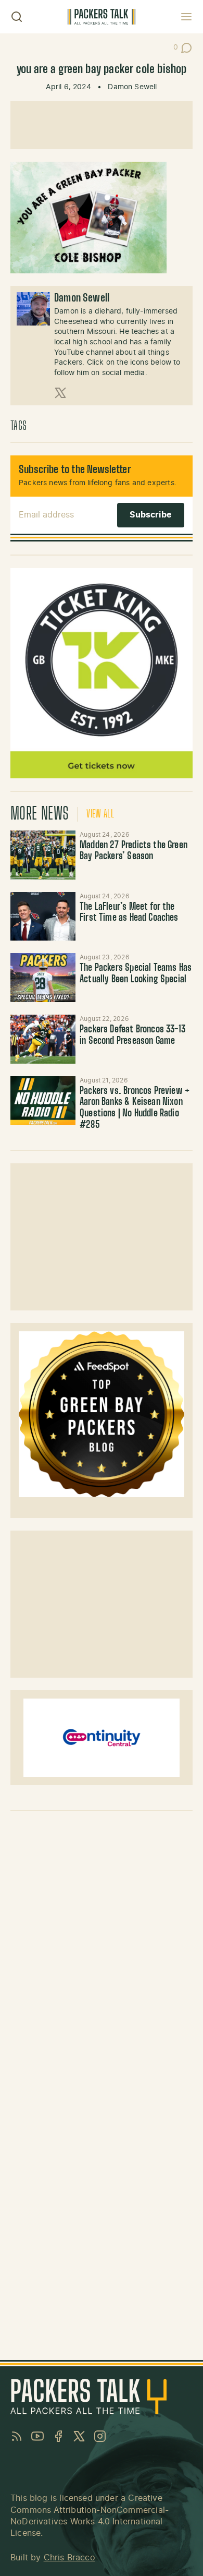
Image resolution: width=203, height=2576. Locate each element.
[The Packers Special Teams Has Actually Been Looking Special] (43, 978)
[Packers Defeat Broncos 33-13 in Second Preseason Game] (43, 1039)
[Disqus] (102, 1950)
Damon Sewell (132, 87)
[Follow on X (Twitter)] (60, 393)
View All (100, 814)
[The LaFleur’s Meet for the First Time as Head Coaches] (43, 917)
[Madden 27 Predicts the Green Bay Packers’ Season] (43, 855)
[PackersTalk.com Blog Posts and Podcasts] (102, 17)
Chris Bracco (69, 2558)
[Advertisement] (102, 125)
